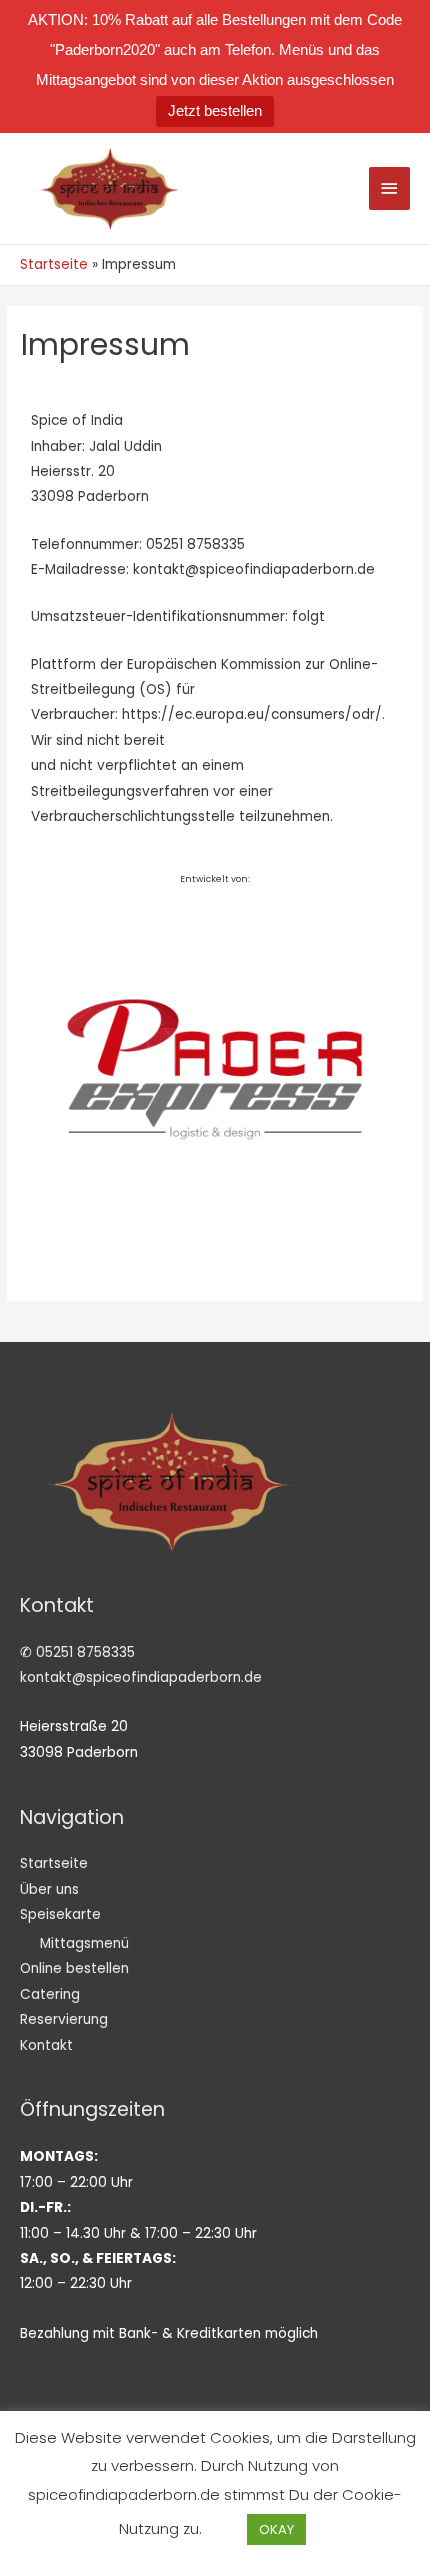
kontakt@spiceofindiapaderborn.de (141, 1677)
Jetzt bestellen (215, 110)
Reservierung (64, 2019)
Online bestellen (74, 1968)
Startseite (54, 1863)
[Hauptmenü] (390, 188)
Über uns (49, 1889)
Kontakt (46, 2045)
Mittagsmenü (84, 1943)
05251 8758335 (85, 1652)
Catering (50, 1994)
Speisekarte (60, 1914)
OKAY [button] (276, 2529)
